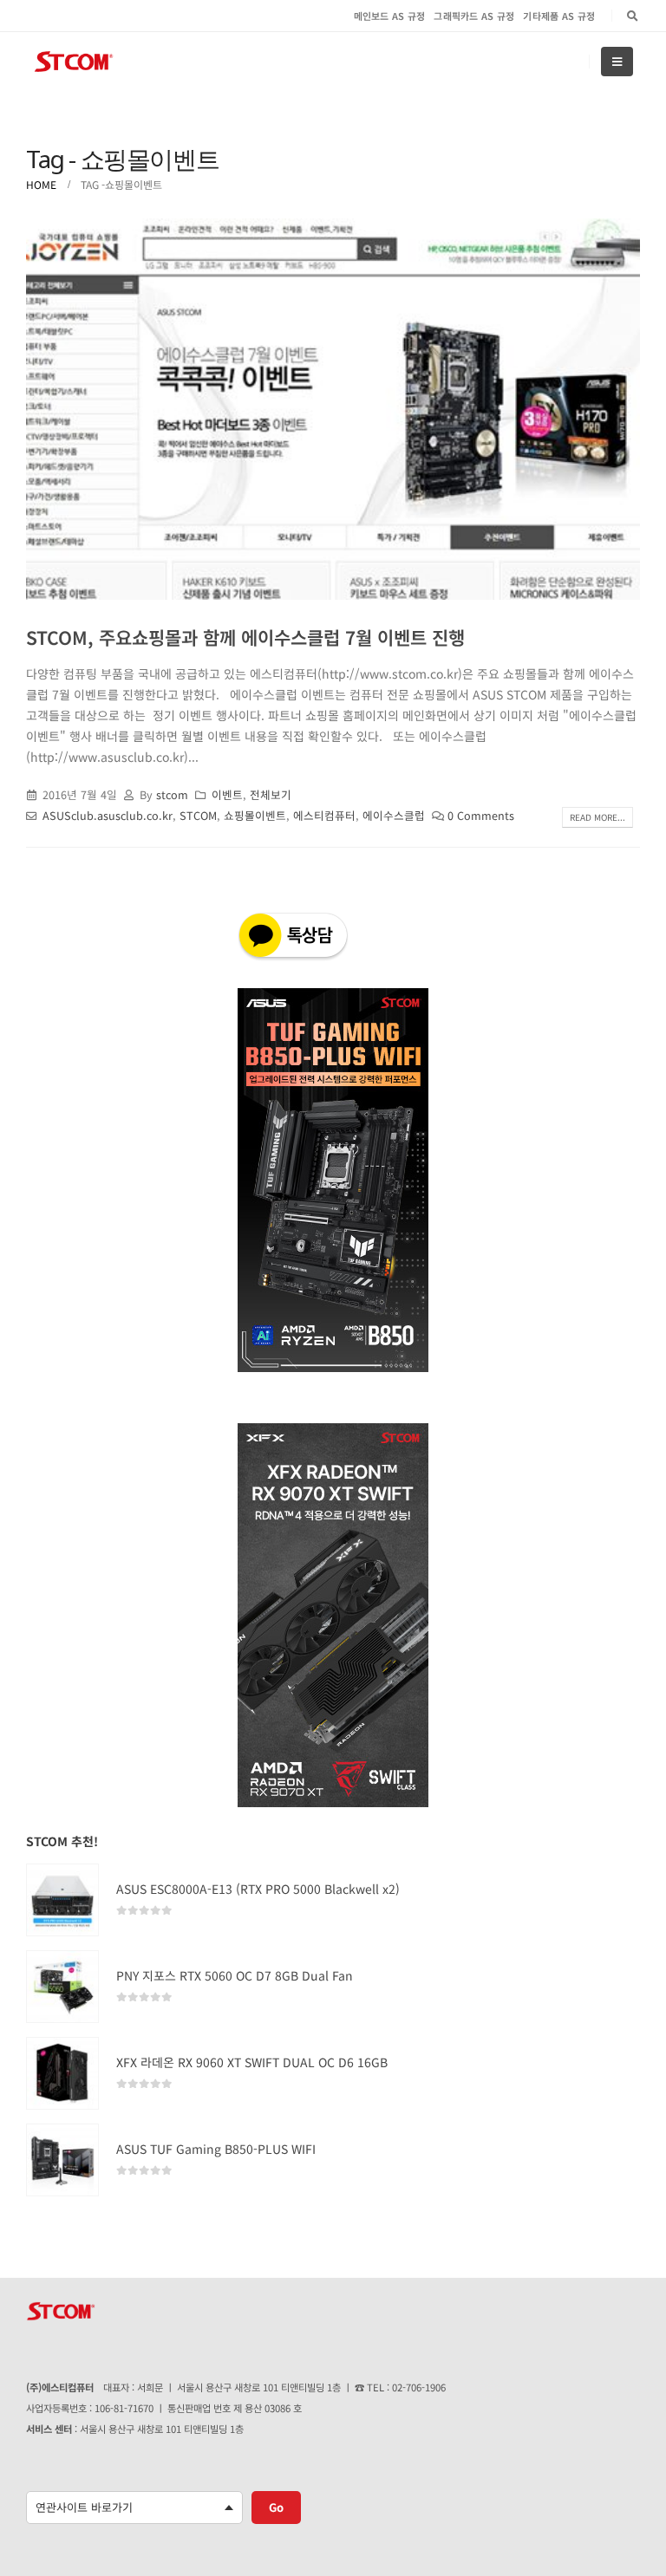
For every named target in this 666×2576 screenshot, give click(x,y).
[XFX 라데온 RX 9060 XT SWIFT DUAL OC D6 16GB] (62, 2073)
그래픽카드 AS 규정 (474, 16)
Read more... (597, 817)
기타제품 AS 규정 (559, 16)
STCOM (198, 815)
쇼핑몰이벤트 (255, 815)
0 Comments (481, 815)
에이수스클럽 (394, 815)
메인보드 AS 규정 (390, 16)
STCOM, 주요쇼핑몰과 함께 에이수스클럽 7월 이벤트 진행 (245, 637)
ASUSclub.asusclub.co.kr (108, 815)
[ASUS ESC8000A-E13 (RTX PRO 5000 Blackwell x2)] (62, 1900)
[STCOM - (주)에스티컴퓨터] (74, 62)
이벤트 (227, 794)
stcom (172, 794)
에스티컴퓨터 (324, 815)
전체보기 (271, 794)
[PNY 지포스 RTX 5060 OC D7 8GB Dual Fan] (62, 1987)
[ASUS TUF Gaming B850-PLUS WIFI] (62, 2160)
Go (276, 2507)
